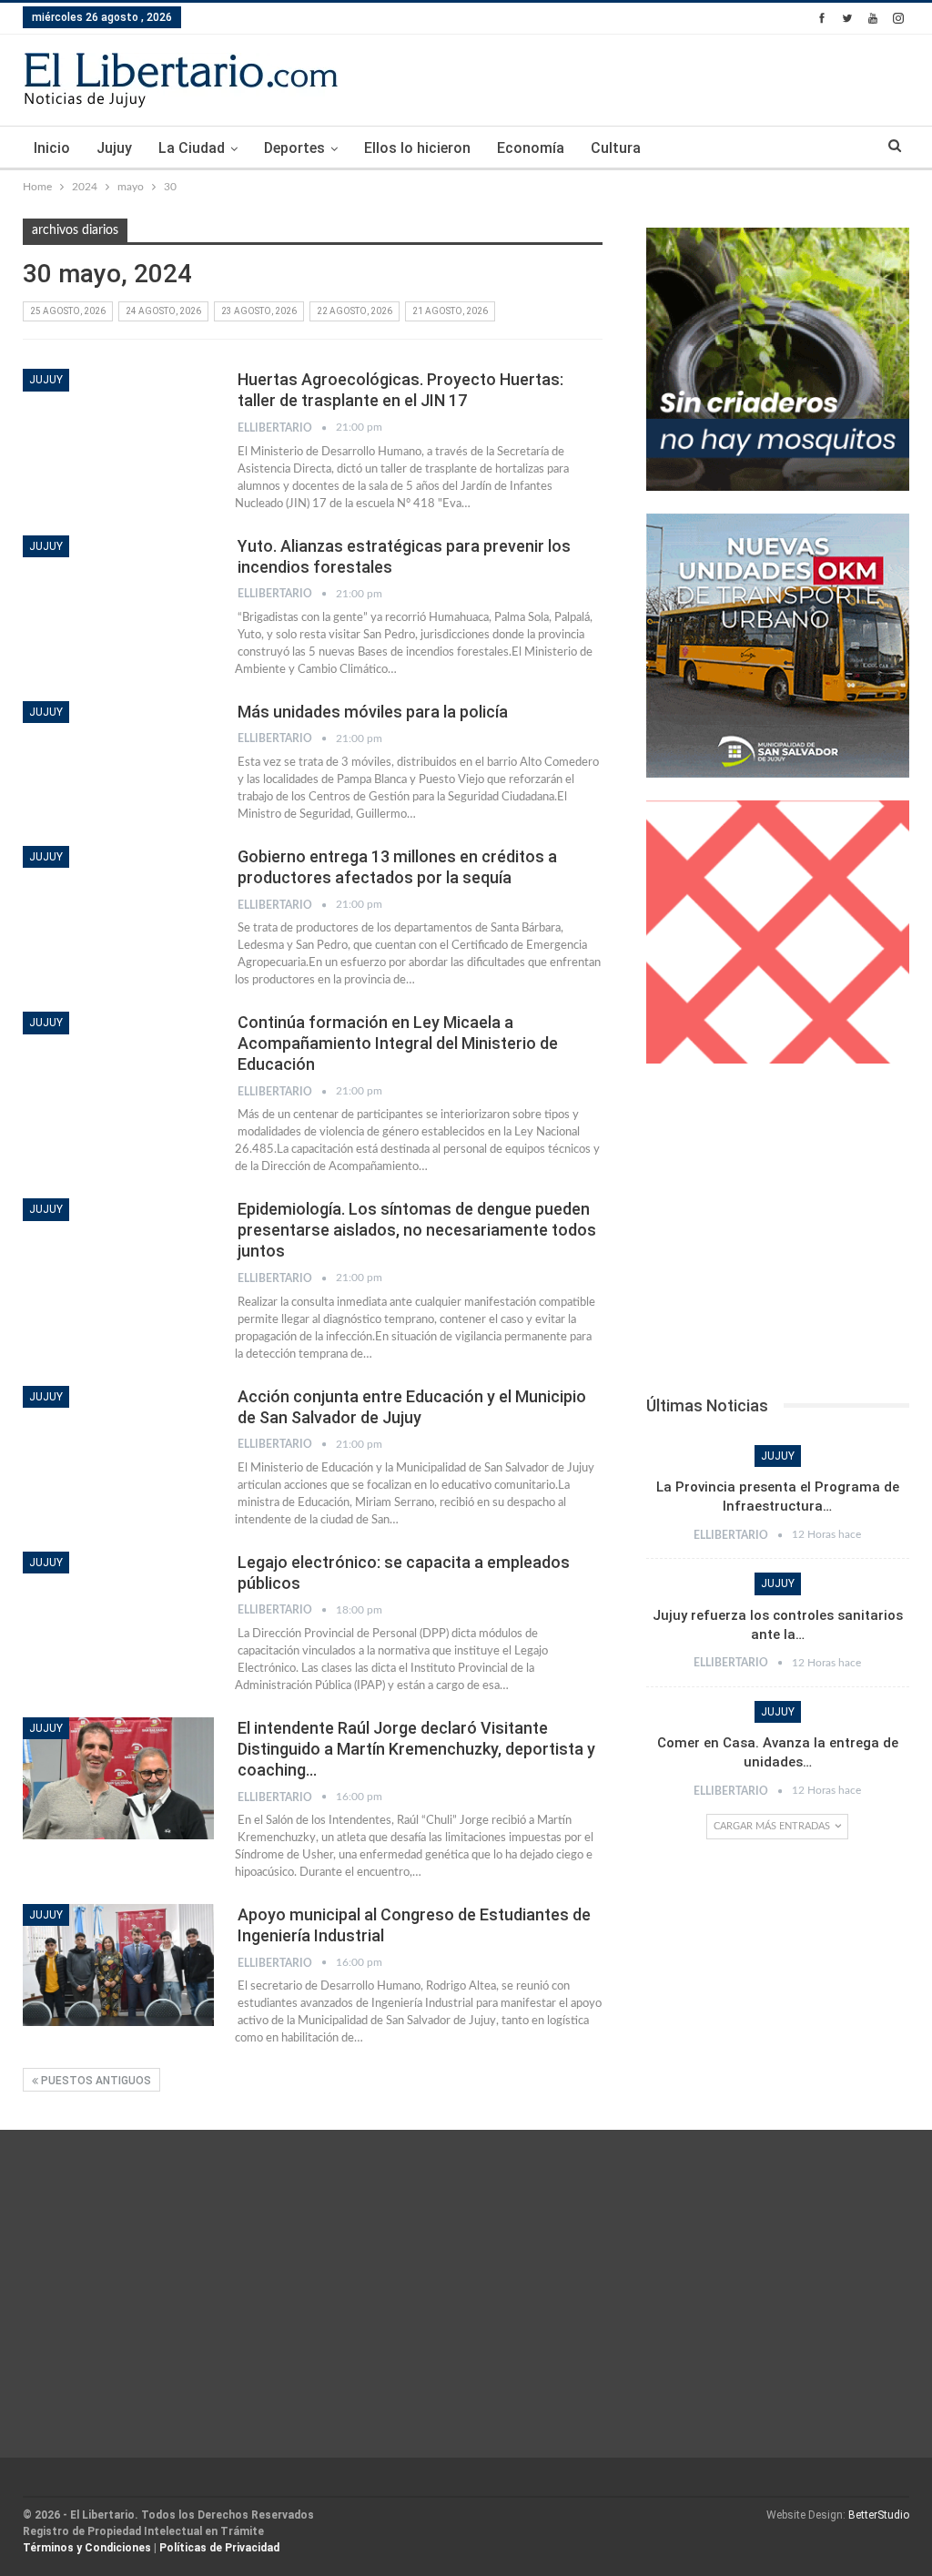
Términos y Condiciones (87, 2548)
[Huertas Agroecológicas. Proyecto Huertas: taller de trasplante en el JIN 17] (118, 430)
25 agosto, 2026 (68, 311)
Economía (531, 148)
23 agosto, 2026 (259, 311)
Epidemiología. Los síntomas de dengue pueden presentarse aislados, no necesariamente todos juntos (417, 1230)
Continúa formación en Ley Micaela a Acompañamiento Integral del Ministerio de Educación (398, 1043)
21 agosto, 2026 (450, 311)
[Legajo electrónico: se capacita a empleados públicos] (118, 1613)
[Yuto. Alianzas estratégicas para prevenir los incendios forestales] (118, 596)
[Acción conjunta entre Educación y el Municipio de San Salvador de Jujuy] (118, 1447)
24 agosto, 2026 (163, 311)
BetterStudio (879, 2515)
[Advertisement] (778, 1235)
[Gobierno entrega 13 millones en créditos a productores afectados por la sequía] (118, 907)
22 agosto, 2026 (355, 311)
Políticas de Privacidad (219, 2548)
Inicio (52, 148)
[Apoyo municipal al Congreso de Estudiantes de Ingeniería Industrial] (118, 1965)
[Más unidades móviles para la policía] (118, 762)
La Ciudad (192, 148)
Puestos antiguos (95, 2081)
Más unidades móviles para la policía (373, 712)
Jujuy (114, 148)
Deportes (294, 148)
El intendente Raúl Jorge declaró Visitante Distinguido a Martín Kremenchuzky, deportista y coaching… (416, 1749)
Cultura (616, 148)
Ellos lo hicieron (417, 148)
